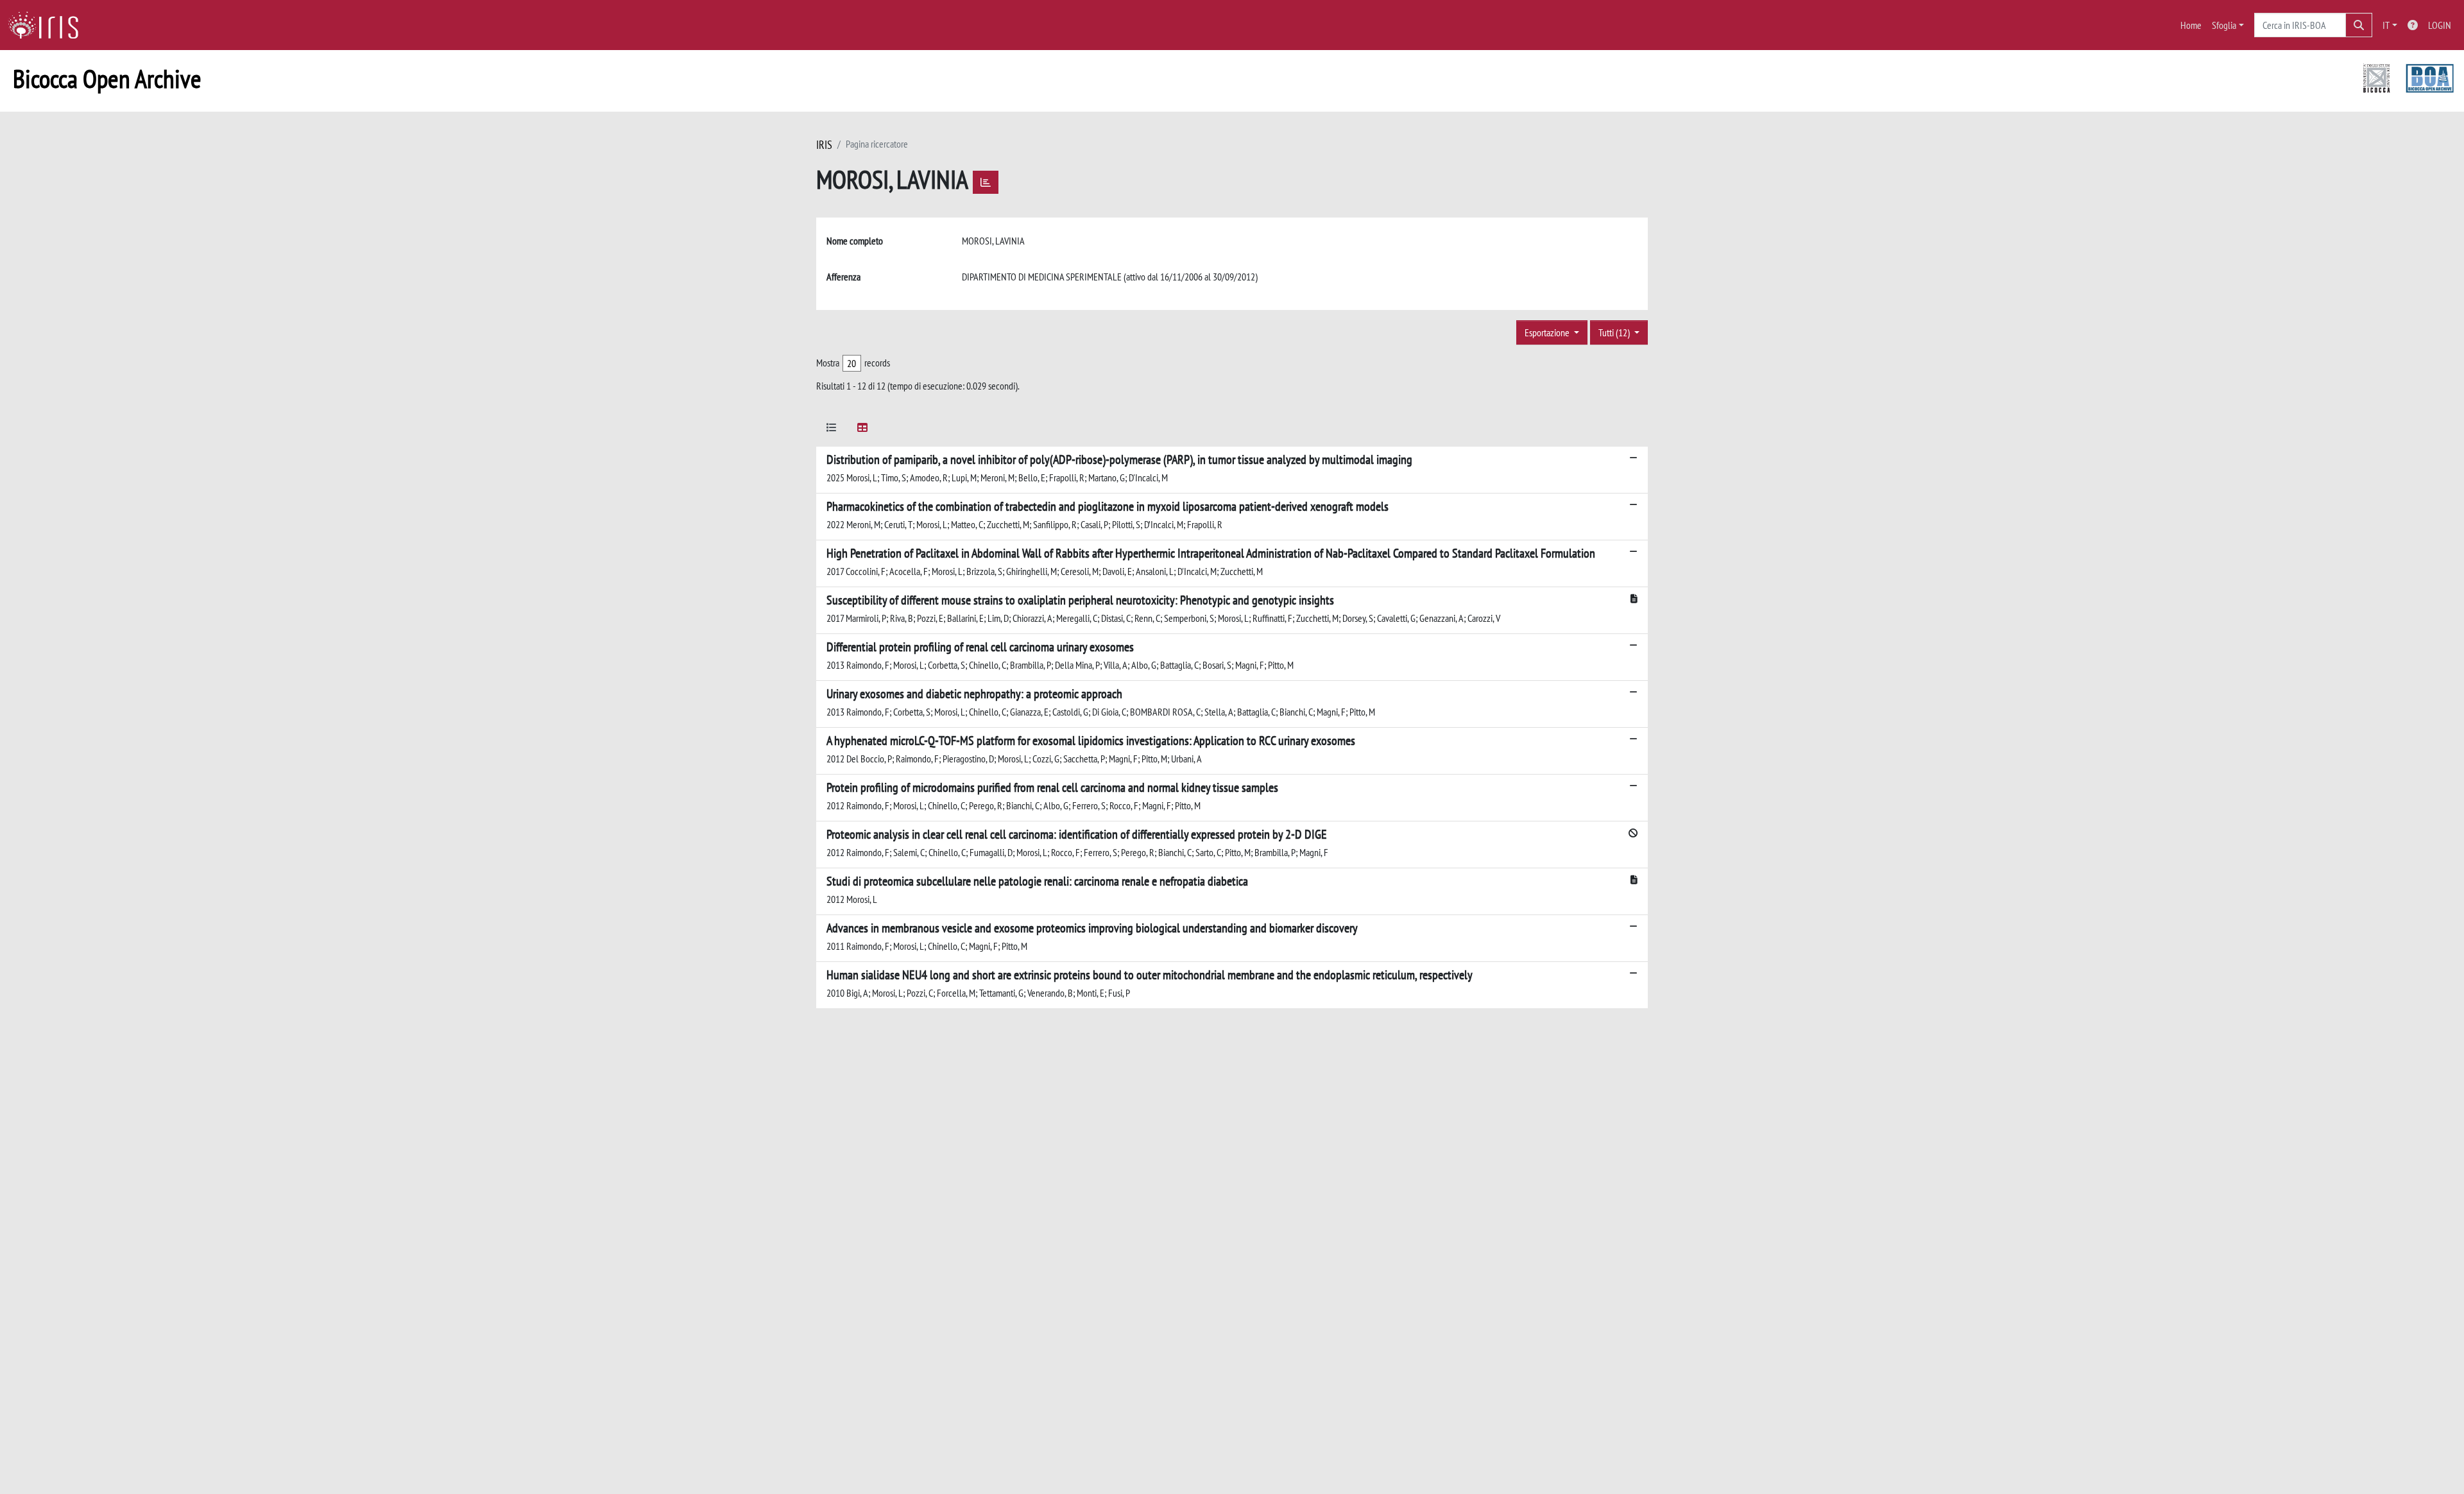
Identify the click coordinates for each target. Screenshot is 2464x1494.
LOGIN (2440, 25)
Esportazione (1548, 332)
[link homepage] (48, 25)
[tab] (832, 430)
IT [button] (2386, 25)
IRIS (824, 145)
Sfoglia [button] (2224, 25)
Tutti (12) (1615, 332)
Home (2191, 25)
